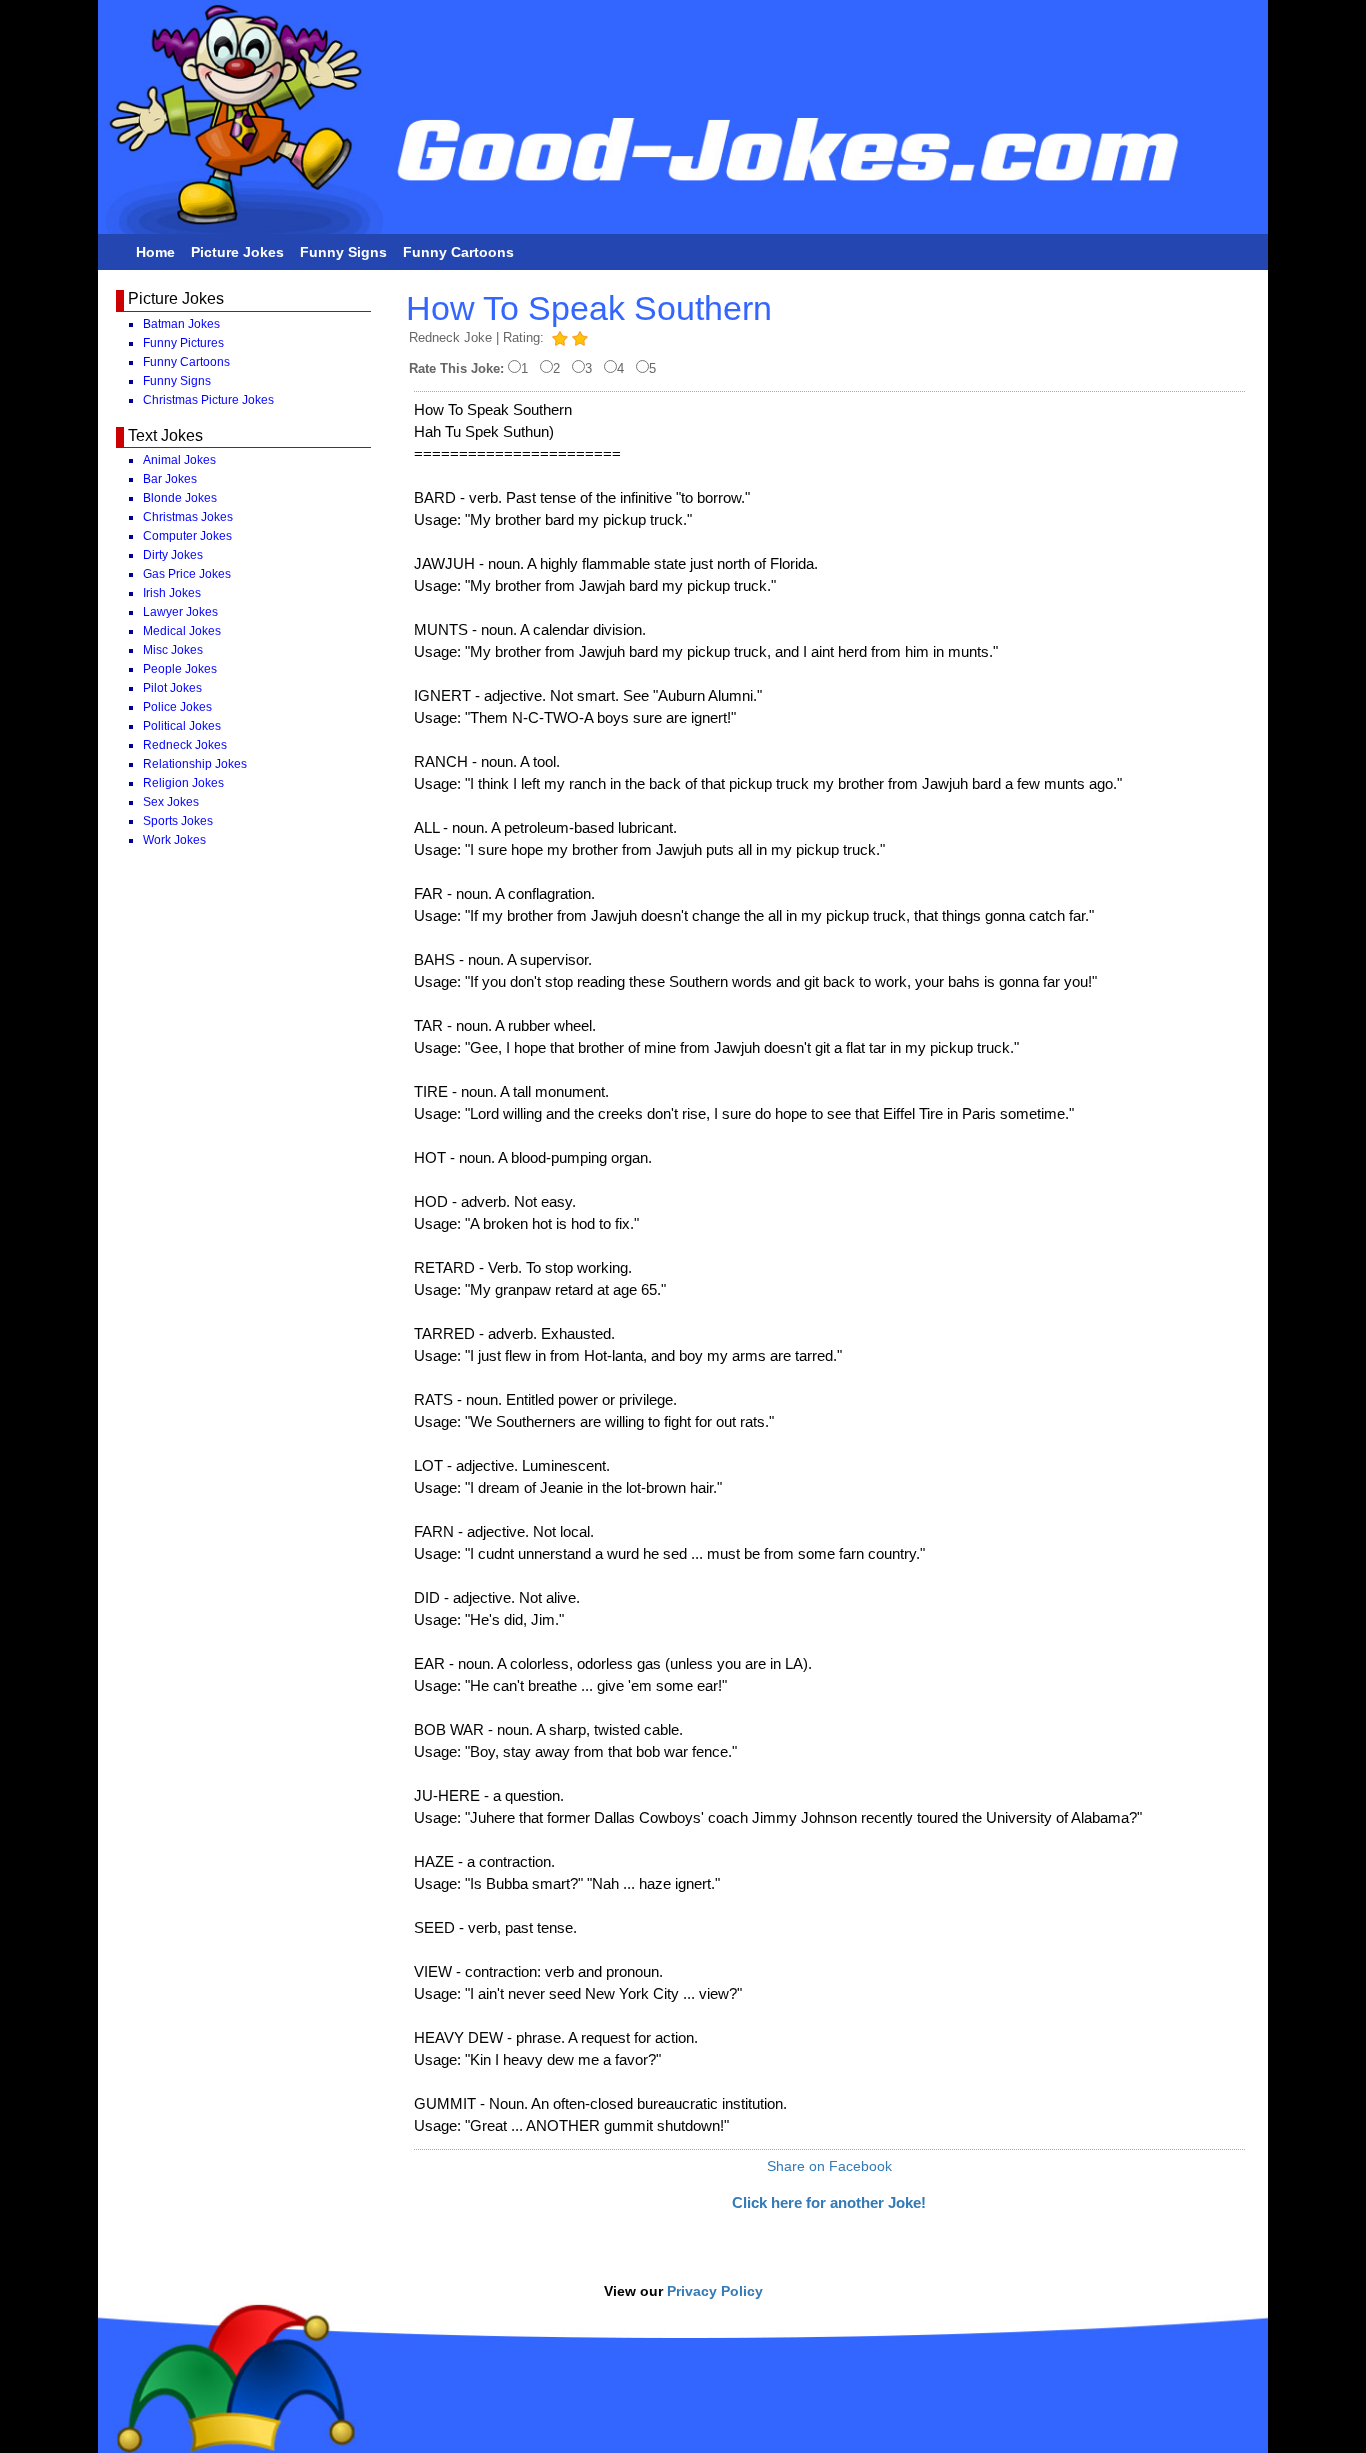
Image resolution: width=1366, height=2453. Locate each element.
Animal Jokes (179, 460)
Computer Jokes (187, 536)
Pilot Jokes (172, 688)
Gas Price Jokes (187, 574)
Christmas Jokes (188, 517)
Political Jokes (182, 726)
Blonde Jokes (180, 498)
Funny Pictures (183, 343)
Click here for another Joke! (829, 2202)
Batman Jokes (181, 324)
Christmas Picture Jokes (208, 400)
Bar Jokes (170, 479)
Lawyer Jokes (180, 612)
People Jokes (180, 669)
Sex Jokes (171, 802)
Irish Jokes (172, 593)
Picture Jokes (237, 252)
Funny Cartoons (458, 252)
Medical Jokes (182, 631)
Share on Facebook (829, 2166)
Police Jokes (177, 707)
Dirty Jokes (173, 555)
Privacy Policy (715, 2291)
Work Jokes (174, 840)
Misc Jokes (173, 650)
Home (155, 252)
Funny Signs (343, 252)
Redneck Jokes (185, 745)
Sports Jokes (178, 821)
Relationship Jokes (195, 764)
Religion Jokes (183, 783)
